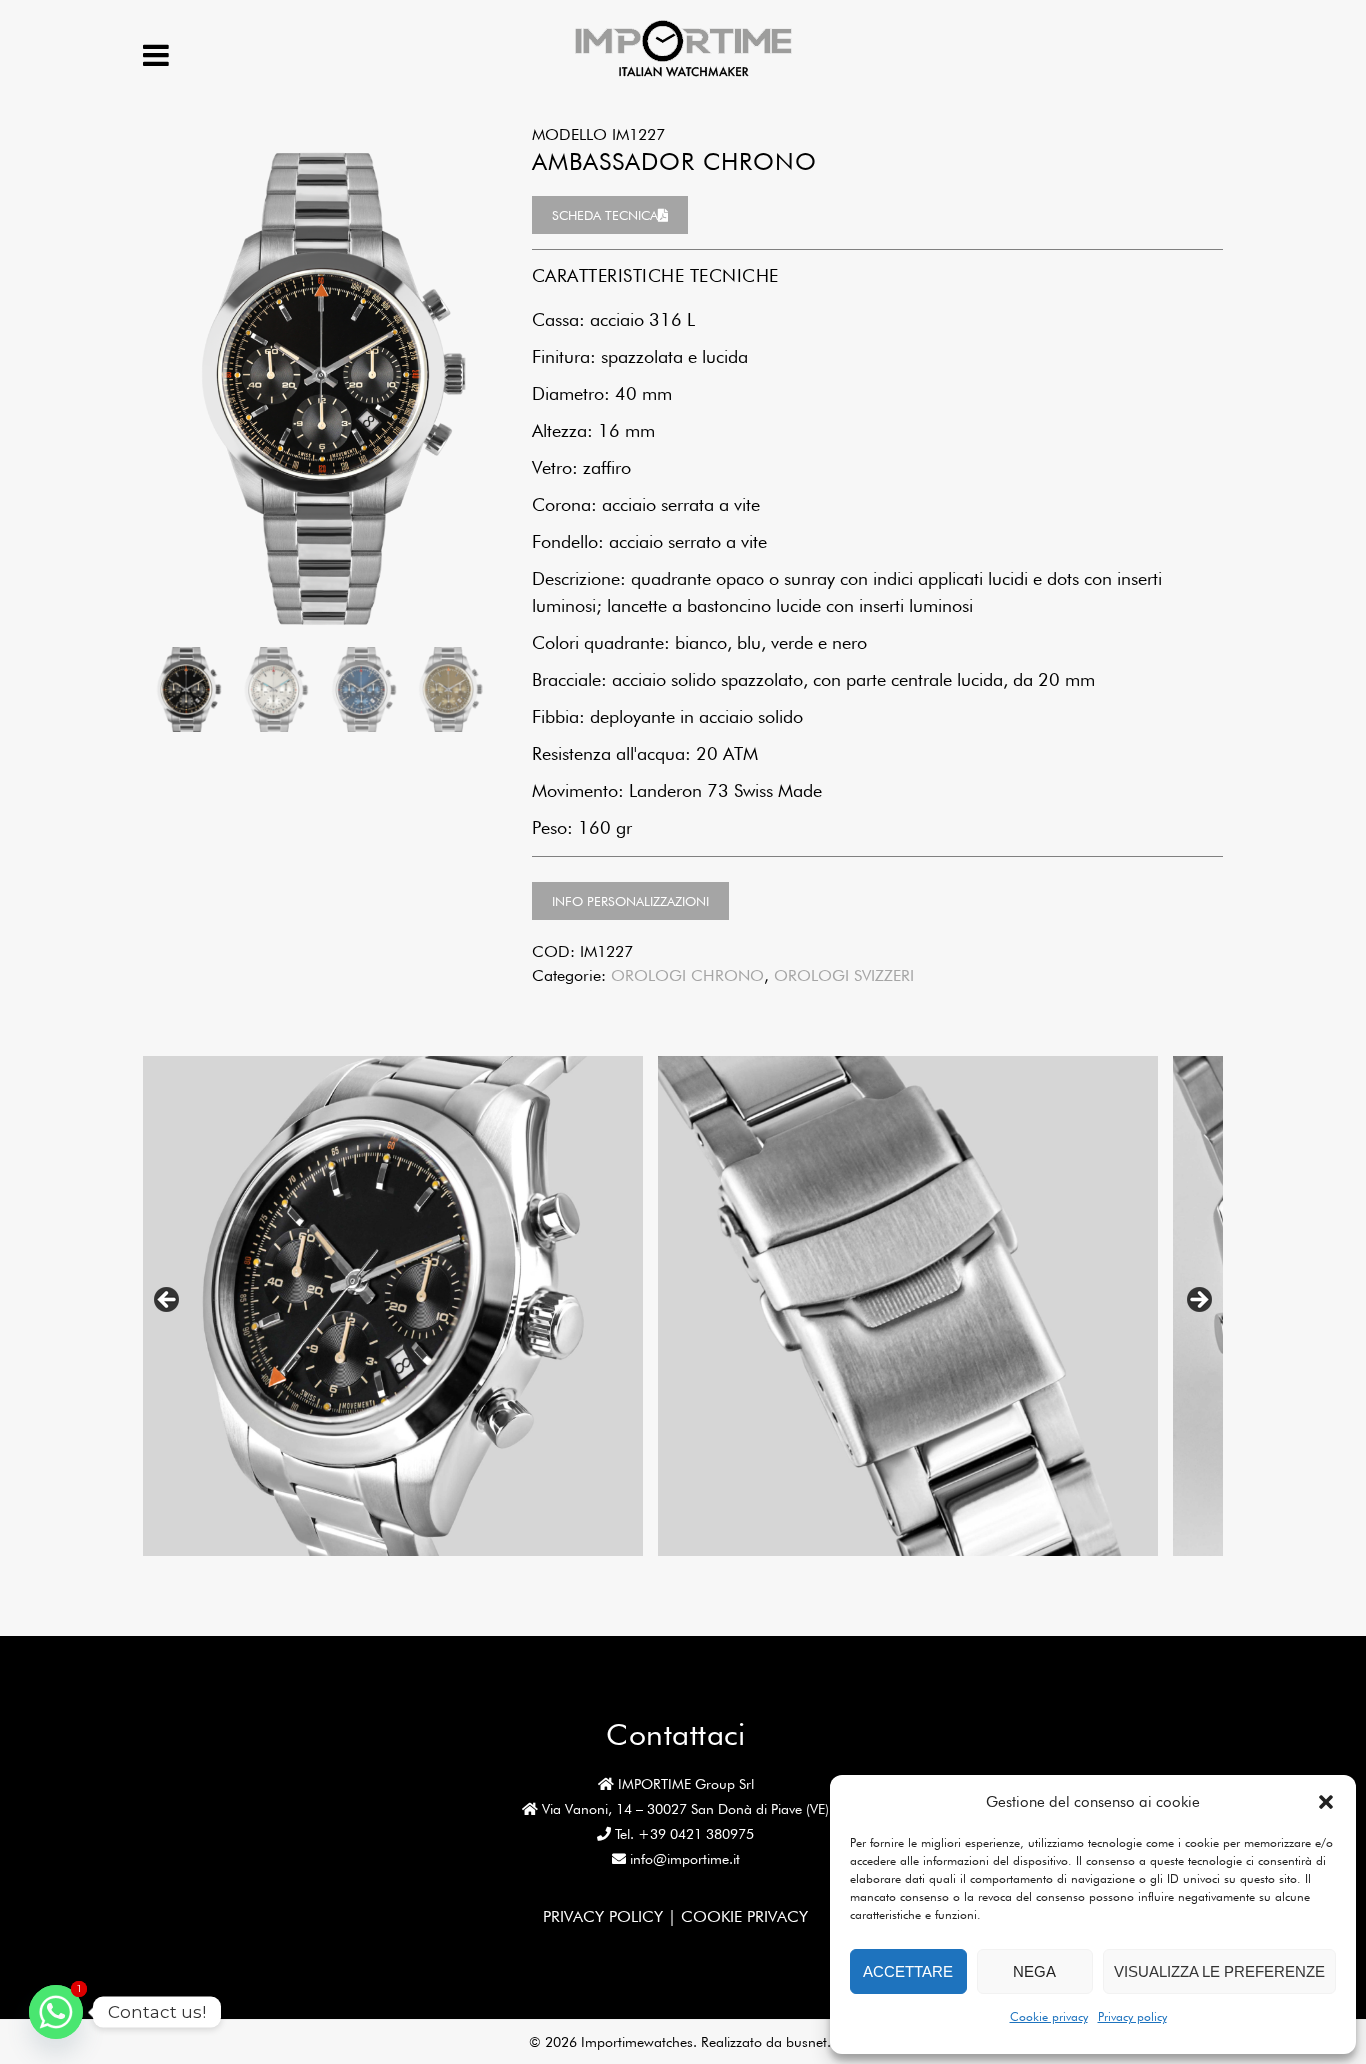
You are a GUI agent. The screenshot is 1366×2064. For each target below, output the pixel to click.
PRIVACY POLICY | (612, 1916)
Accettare (908, 1971)
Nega (1034, 1971)
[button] (1326, 1802)
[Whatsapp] (56, 2012)
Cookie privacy (1049, 2016)
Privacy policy (1132, 2016)
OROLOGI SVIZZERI (844, 975)
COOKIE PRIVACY (744, 1916)
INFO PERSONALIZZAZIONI (630, 901)
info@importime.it (685, 1859)
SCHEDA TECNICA (605, 215)
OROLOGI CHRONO (687, 975)
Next (1198, 1301)
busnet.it (812, 2042)
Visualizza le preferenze (1219, 1971)
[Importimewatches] (683, 74)
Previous (168, 1301)
